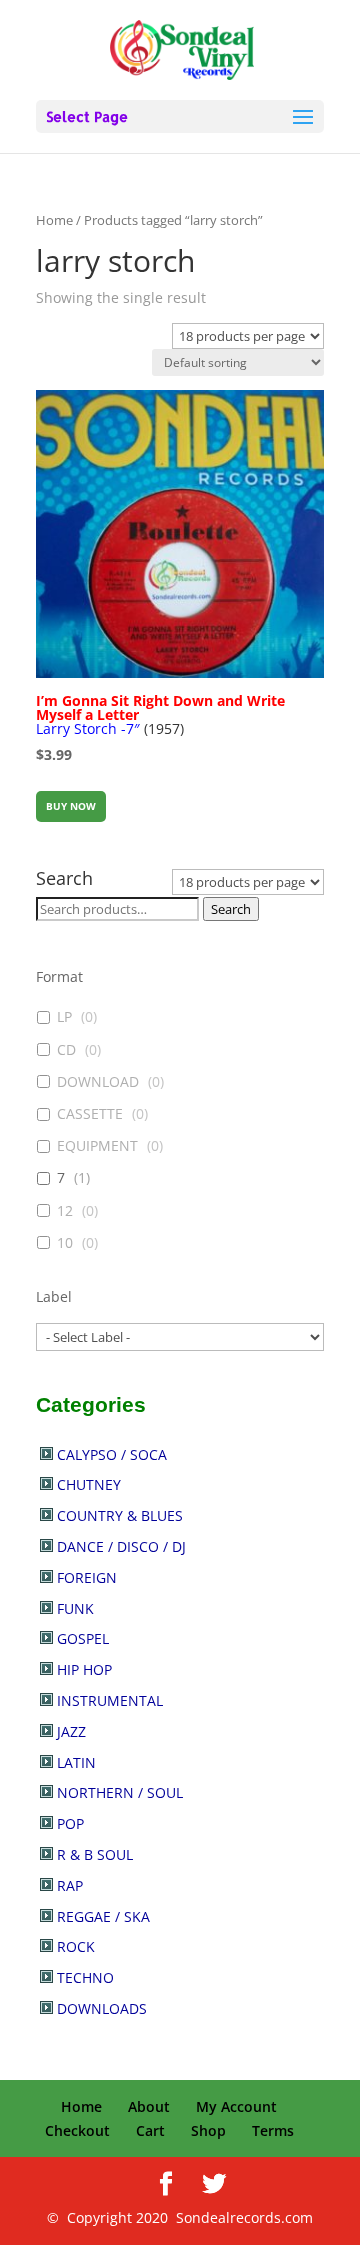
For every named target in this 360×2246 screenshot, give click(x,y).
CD (66, 1050)
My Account (236, 2106)
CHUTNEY (89, 1484)
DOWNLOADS (102, 2008)
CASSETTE (90, 1114)
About (149, 2106)
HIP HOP (84, 1669)
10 (65, 1243)
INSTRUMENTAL (110, 1700)
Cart (150, 2130)
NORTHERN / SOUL (120, 1792)
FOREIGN (87, 1577)
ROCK (76, 1946)
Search (231, 909)
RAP (70, 1885)
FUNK (75, 1608)
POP (70, 1823)
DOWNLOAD (98, 1082)
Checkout (77, 2130)
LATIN (76, 1762)
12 (65, 1211)
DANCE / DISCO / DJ (121, 1546)
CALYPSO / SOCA (112, 1454)
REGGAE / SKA (103, 1916)
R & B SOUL (95, 1854)
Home (54, 220)
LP (64, 1017)
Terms (273, 2130)
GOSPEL (83, 1638)
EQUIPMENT (97, 1146)
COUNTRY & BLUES (120, 1515)
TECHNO (85, 1977)
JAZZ (71, 1731)
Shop (208, 2130)
